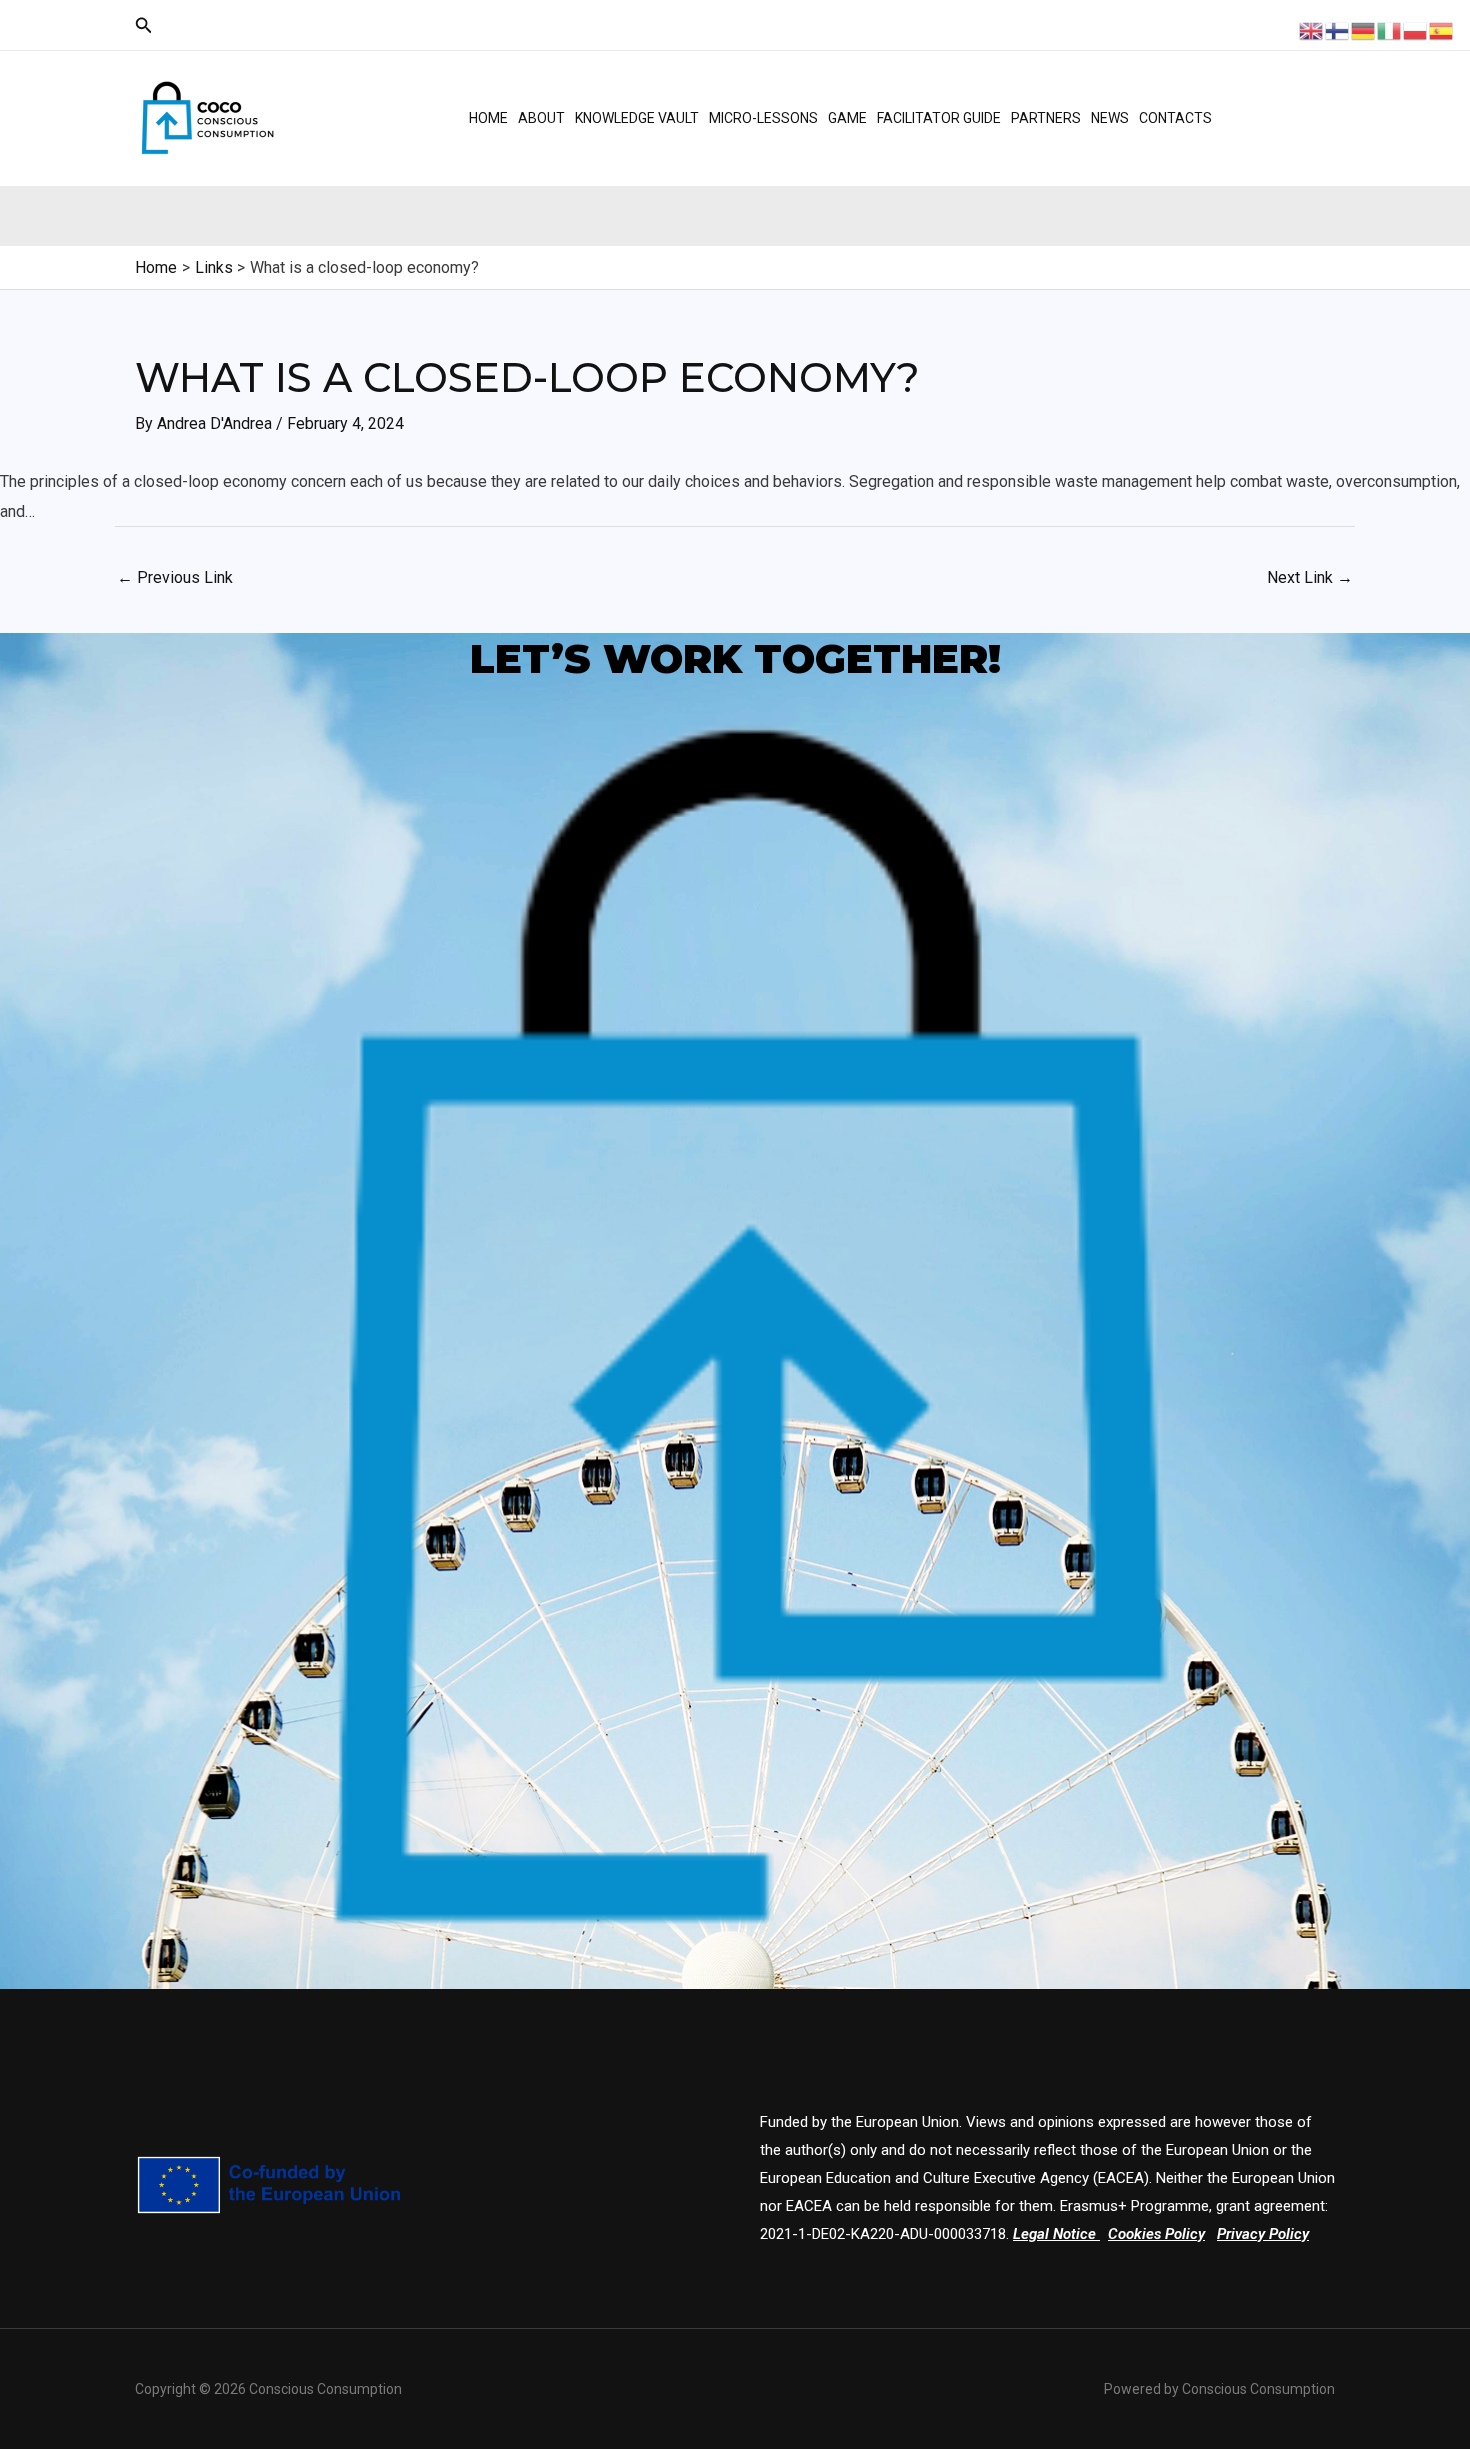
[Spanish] (1442, 29)
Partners (1046, 118)
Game (847, 118)
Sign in (1281, 135)
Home (488, 118)
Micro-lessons (763, 118)
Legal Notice (1054, 2234)
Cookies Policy (1156, 2234)
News (1110, 118)
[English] (1312, 29)
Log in (1278, 100)
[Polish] (1416, 29)
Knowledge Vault (637, 118)
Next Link (1310, 577)
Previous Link (175, 577)
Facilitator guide (939, 118)
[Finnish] (1338, 29)
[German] (1364, 29)
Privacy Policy (1263, 2234)
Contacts (1175, 118)
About (541, 118)
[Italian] (1390, 29)
